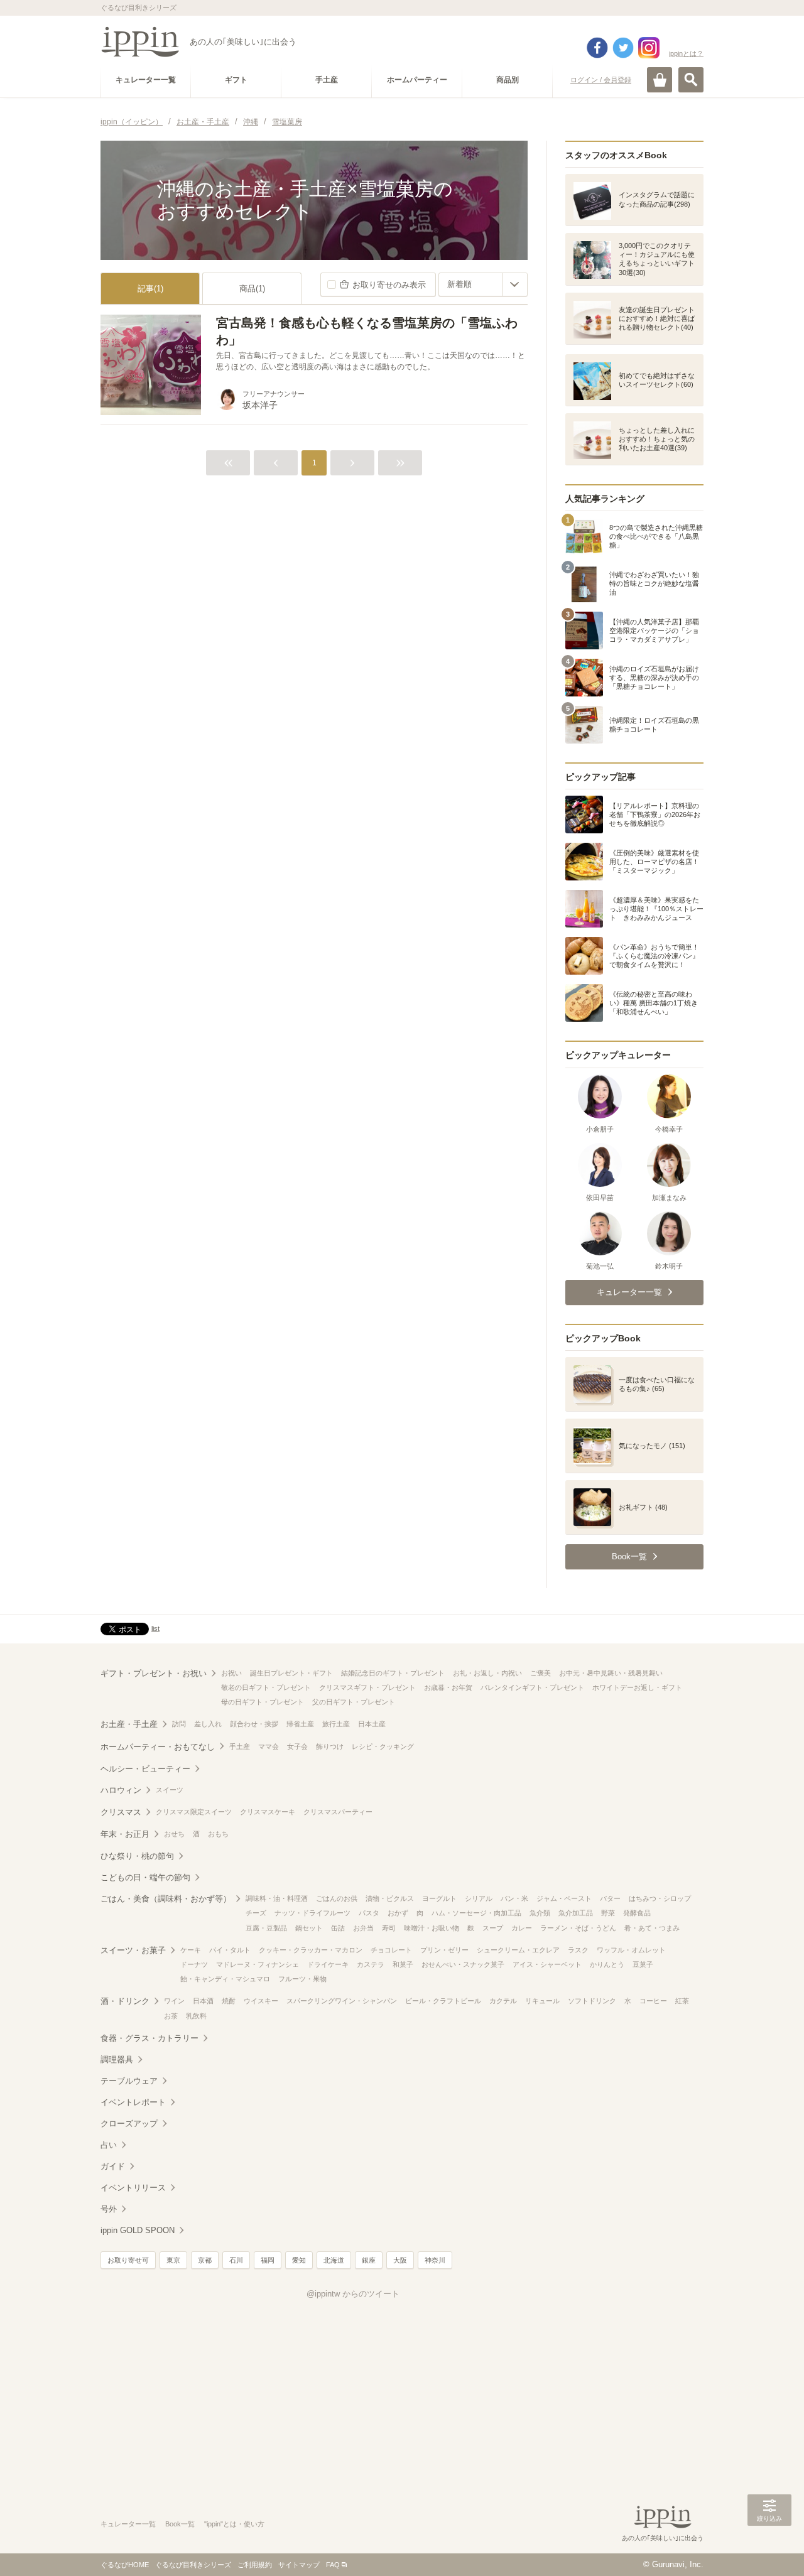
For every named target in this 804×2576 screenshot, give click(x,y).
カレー (522, 1928)
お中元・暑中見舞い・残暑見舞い (611, 1673)
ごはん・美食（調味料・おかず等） (166, 1899)
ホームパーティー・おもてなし (158, 1747)
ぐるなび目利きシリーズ (193, 2565)
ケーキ (191, 1950)
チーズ (256, 1913)
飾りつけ (330, 1746)
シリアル (479, 1898)
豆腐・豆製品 (266, 1928)
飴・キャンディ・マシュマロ (225, 1979)
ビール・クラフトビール (443, 2001)
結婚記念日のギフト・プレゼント (393, 1673)
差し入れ (208, 1724)
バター (610, 1898)
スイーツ (170, 1790)
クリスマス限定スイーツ (194, 1812)
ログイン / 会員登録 (601, 80)
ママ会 (269, 1746)
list (155, 1628)
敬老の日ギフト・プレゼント (266, 1687)
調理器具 (117, 2059)
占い (109, 2145)
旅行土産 (336, 1724)
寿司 (389, 1928)
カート (660, 80)
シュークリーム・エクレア (518, 1950)
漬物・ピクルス (390, 1898)
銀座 (369, 2260)
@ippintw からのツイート (353, 2294)
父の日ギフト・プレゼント (354, 1702)
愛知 (299, 2260)
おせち (174, 1834)
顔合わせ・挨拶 (254, 1724)
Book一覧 (180, 2524)
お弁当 (363, 1928)
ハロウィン (121, 1790)
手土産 (240, 1746)
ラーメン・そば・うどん (578, 1928)
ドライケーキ (328, 1964)
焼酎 (229, 2001)
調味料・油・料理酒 (277, 1898)
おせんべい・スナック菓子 (463, 1964)
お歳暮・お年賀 (448, 1687)
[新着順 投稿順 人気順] (483, 284)
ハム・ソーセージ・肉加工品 (476, 1913)
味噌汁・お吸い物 (432, 1928)
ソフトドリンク (592, 2001)
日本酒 (203, 2001)
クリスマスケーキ (268, 1812)
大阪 (400, 2260)
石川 (236, 2260)
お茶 (171, 2016)
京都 (205, 2260)
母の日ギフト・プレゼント (263, 1702)
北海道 (334, 2260)
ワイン (174, 2001)
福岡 (268, 2260)
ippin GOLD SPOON (138, 2230)
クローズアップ (129, 2124)
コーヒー (653, 2001)
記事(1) (150, 289)
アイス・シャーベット (547, 1964)
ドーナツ (194, 1964)
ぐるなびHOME (125, 2565)
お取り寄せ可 (128, 2260)
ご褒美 (541, 1673)
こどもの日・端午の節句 (145, 1877)
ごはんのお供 (337, 1898)
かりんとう (607, 1964)
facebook (597, 48)
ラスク (578, 1950)
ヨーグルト (439, 1898)
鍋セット (309, 1928)
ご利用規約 (255, 2565)
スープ (493, 1928)
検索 (691, 80)
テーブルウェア (129, 2081)
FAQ (333, 2565)
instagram (649, 48)
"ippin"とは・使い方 (234, 2524)
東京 (173, 2260)
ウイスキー (261, 2001)
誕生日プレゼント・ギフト (291, 1673)
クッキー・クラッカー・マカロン (311, 1950)
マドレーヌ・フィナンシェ (258, 1964)
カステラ (371, 1964)
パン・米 (514, 1898)
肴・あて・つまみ (652, 1928)
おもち (218, 1834)
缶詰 (338, 1928)
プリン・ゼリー (444, 1950)
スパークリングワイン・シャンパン (342, 2001)
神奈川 (435, 2260)
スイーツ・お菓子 (133, 1950)
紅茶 (682, 2001)
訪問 (179, 1724)
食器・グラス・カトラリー (149, 2038)
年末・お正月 (125, 1834)
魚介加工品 (576, 1913)
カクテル (503, 2001)
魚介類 (540, 1913)
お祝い (231, 1673)
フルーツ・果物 (302, 1979)
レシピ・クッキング (383, 1746)
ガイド (113, 2166)
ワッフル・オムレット (631, 1950)
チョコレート (391, 1950)
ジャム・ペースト (564, 1898)
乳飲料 (196, 2016)
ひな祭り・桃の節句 (137, 1856)
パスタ (369, 1913)
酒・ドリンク (125, 2001)
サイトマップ (299, 2565)
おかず (398, 1913)
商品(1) (252, 289)
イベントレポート (133, 2102)
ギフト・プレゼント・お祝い (154, 1673)
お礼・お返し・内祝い (487, 1673)
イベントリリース (133, 2188)
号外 (109, 2209)
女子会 (297, 1746)
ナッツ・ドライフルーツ (312, 1913)
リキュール (542, 2001)
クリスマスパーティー (338, 1812)
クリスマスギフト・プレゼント (367, 1687)
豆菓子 (643, 1964)
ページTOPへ (769, 2548)
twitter (623, 48)
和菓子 (403, 1964)
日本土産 (372, 1724)
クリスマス (121, 1812)
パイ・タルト (230, 1950)
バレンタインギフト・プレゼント (532, 1687)
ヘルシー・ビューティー (145, 1769)
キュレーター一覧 (128, 2524)
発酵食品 (637, 1913)
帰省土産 (300, 1724)
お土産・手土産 (129, 1724)
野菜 (608, 1913)
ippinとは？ (686, 53)
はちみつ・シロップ (660, 1898)
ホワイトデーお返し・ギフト (637, 1687)
